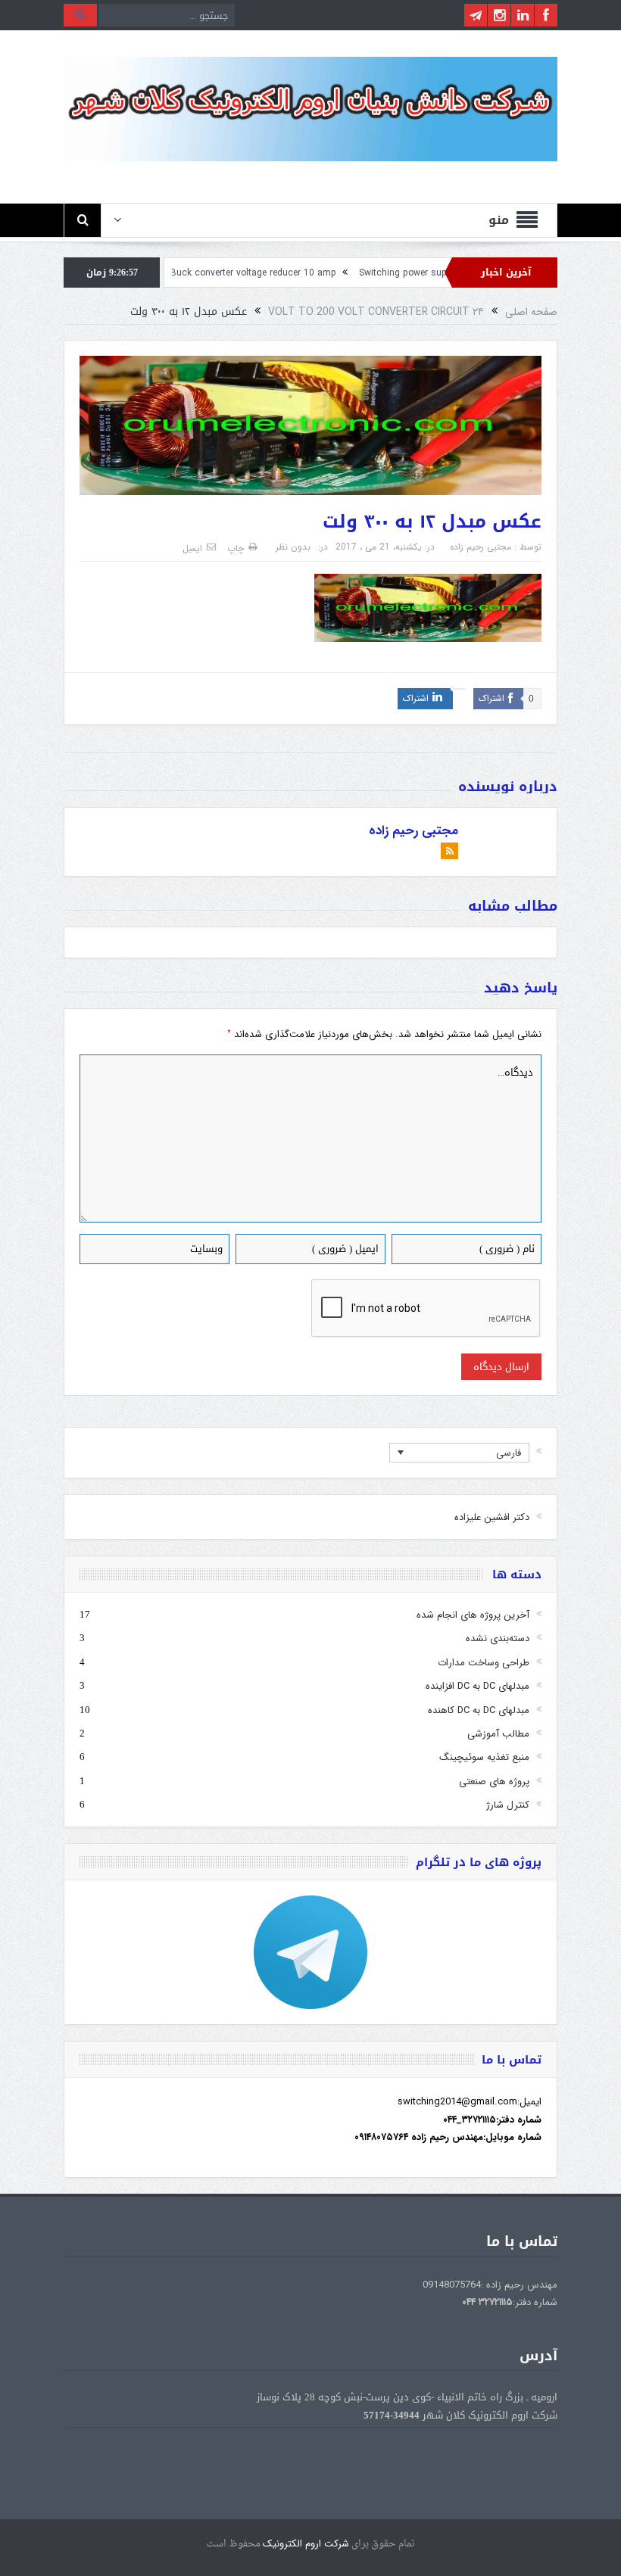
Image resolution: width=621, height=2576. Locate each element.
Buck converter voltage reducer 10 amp (309, 273)
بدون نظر (293, 547)
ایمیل (192, 548)
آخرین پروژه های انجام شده (473, 1615)
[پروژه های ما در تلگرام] (310, 1952)
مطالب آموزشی (498, 1734)
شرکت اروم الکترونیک (306, 2544)
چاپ (236, 548)
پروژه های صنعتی (494, 1782)
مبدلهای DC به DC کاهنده (479, 1710)
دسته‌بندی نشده (498, 1638)
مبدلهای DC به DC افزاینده (477, 1686)
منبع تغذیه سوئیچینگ (484, 1757)
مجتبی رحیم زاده (481, 547)
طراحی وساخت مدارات (484, 1663)
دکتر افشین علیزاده (492, 1517)
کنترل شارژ (508, 1805)
